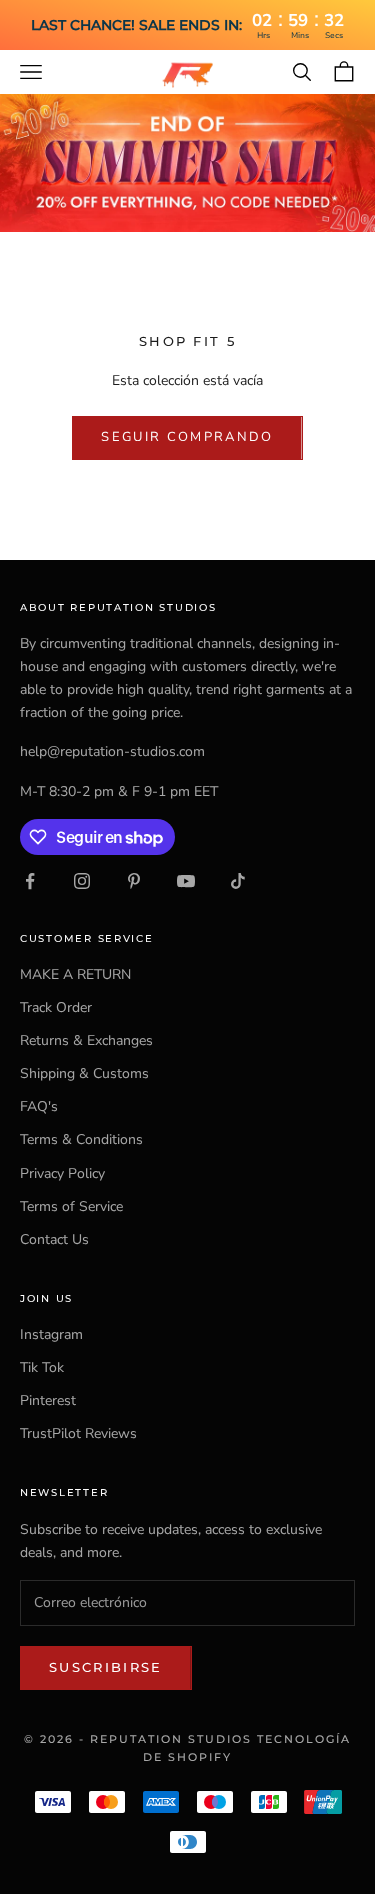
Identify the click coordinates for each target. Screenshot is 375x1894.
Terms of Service (71, 1206)
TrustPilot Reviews (78, 1433)
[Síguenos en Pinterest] (134, 881)
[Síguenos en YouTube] (186, 881)
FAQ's (39, 1106)
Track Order (56, 1007)
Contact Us (54, 1239)
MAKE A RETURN (75, 974)
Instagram (51, 1334)
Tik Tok (42, 1367)
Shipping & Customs (84, 1073)
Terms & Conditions (81, 1139)
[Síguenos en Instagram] (82, 881)
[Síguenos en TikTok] (238, 881)
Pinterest (48, 1400)
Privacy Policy (62, 1173)
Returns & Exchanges (86, 1040)
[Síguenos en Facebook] (30, 881)
